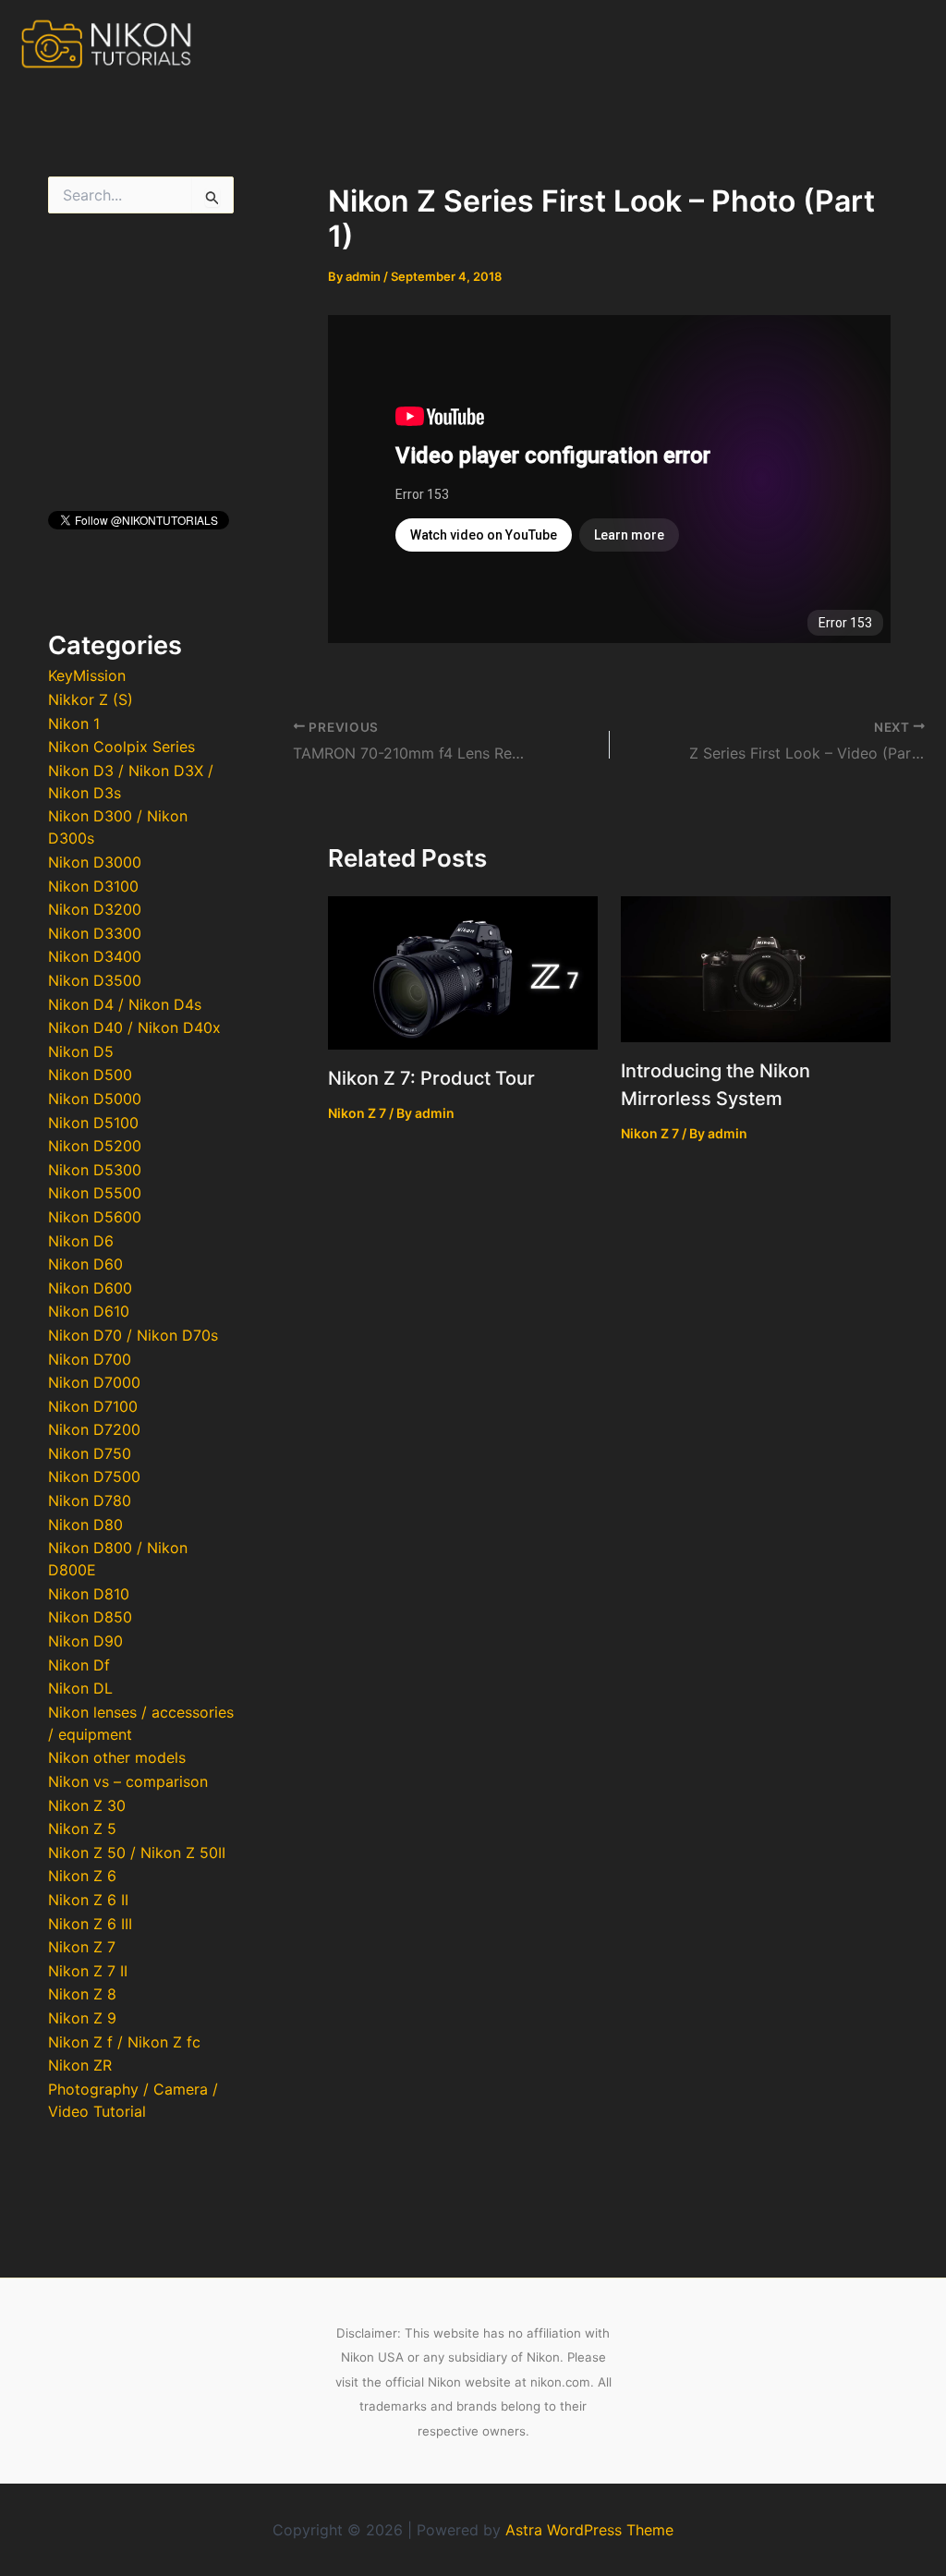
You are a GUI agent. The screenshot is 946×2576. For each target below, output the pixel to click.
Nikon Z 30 (87, 1805)
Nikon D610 (89, 1311)
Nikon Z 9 (82, 2018)
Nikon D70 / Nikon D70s (133, 1335)
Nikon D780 (90, 1501)
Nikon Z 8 (82, 1994)
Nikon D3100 (93, 886)
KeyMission (87, 675)
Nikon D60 (85, 1264)
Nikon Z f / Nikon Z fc (124, 2042)
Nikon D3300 (95, 933)
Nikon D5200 (95, 1146)
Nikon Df (79, 1665)
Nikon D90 (85, 1641)
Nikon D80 (85, 1525)
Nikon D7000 (94, 1382)
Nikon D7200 (94, 1429)
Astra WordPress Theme (589, 2530)
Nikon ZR (80, 2065)
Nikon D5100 (93, 1123)
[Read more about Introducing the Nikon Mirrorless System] (756, 967)
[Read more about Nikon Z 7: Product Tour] (463, 971)
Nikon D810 (89, 1594)
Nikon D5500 (95, 1193)
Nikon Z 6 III (90, 1924)
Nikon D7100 (93, 1406)
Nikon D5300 (95, 1170)
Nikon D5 (81, 1051)
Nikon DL (80, 1688)
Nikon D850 (90, 1617)
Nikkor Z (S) (91, 699)
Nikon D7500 (94, 1476)
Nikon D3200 (95, 909)
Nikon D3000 (95, 862)
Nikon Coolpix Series (121, 747)
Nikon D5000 (95, 1099)
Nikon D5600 (95, 1217)
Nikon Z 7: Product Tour (431, 1078)
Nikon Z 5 (82, 1829)
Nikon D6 (81, 1241)
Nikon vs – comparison (128, 1781)
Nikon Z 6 (82, 1876)
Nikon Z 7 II (88, 1971)
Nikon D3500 (95, 980)
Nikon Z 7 (82, 1947)
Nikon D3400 (95, 956)
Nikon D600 (90, 1288)
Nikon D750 (90, 1453)
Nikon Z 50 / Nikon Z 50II (137, 1853)
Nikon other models (117, 1757)
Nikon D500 (90, 1075)
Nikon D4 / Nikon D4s (125, 1004)
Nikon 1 (74, 723)
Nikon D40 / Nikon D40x (134, 1027)
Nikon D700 (90, 1359)
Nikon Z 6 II (88, 1900)
